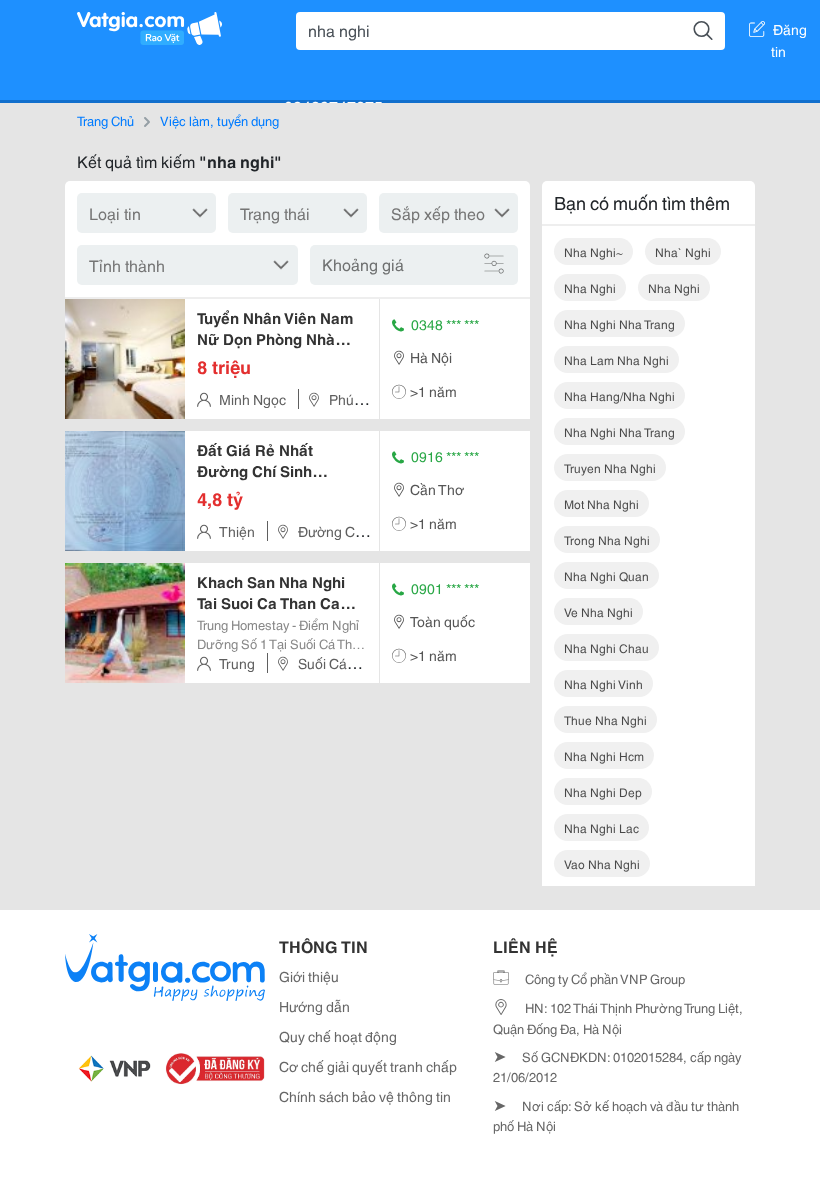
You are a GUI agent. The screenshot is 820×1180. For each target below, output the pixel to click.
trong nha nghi (607, 539)
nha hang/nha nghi (619, 395)
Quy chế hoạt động (338, 1036)
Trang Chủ (105, 120)
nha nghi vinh (603, 683)
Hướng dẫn (314, 1006)
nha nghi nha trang (619, 323)
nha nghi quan (606, 575)
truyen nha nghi (610, 467)
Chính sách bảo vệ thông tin (365, 1096)
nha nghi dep (603, 791)
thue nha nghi (605, 719)
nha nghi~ (593, 251)
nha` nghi (683, 251)
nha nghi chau (606, 647)
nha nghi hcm (604, 755)
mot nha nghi (601, 503)
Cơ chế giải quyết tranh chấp (368, 1066)
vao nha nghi (602, 863)
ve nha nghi (598, 611)
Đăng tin (789, 33)
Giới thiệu (309, 976)
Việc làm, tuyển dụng (219, 120)
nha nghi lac (601, 827)
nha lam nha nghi (616, 359)
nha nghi (590, 287)
